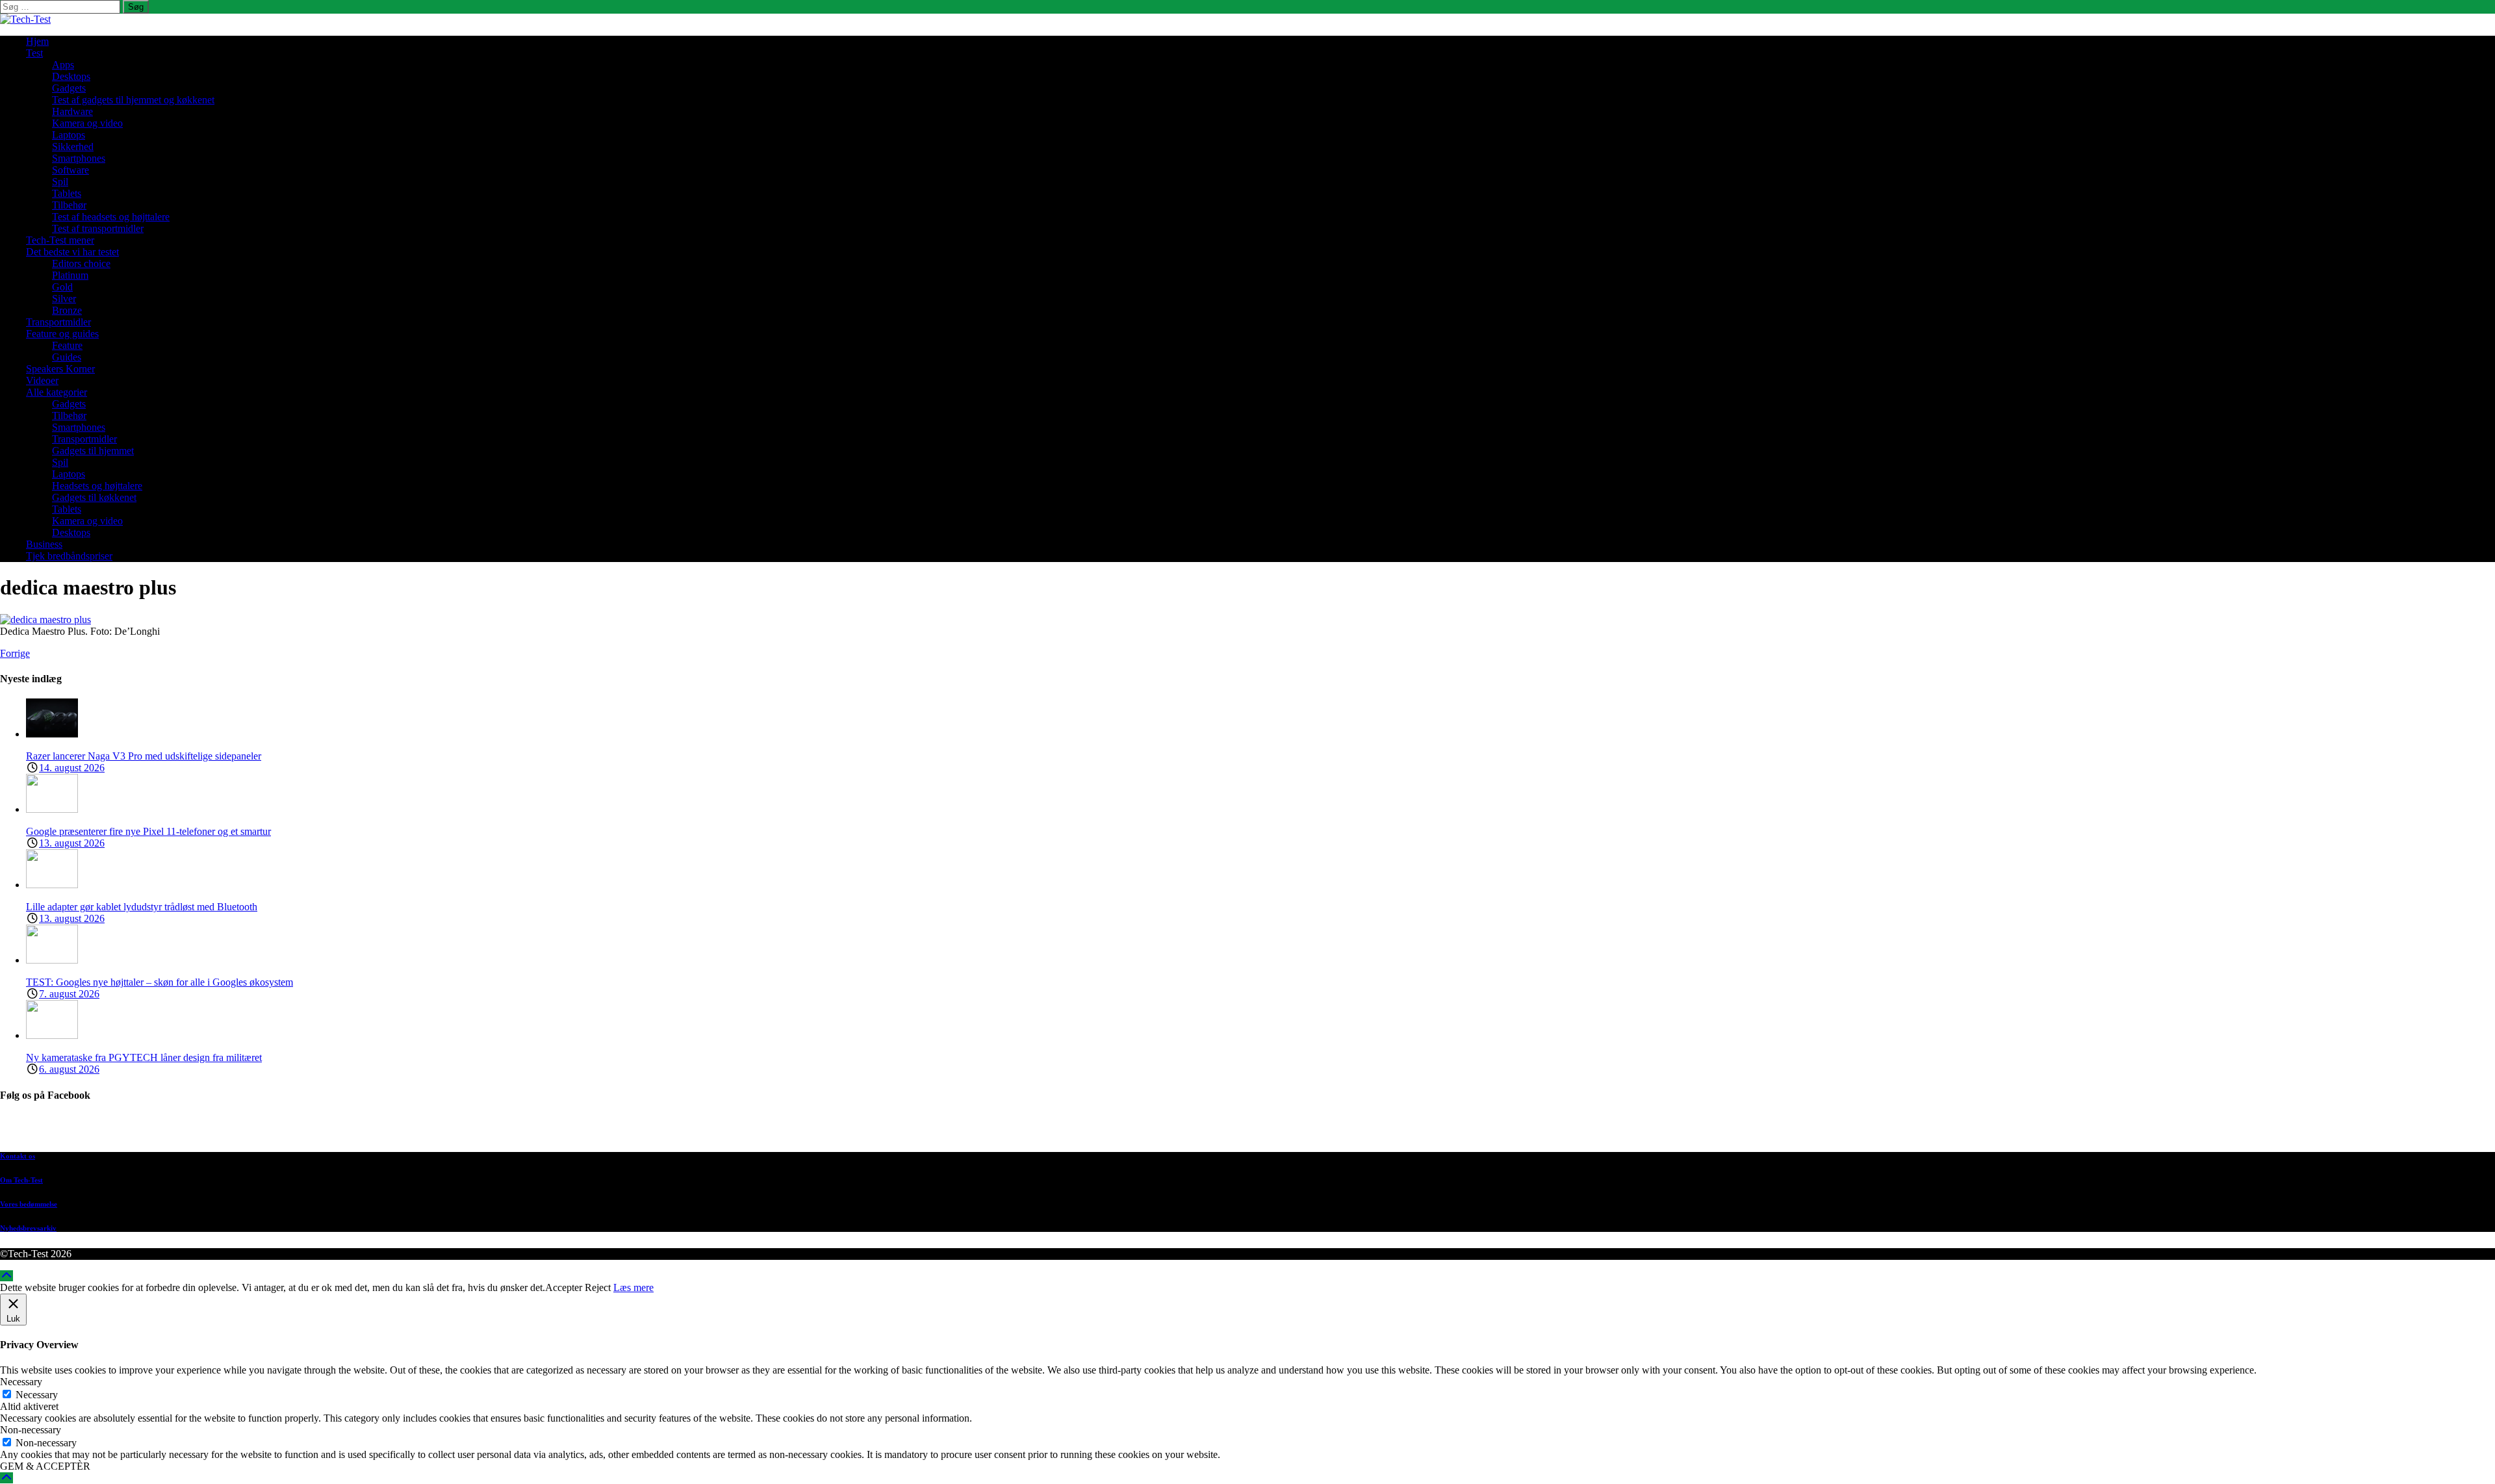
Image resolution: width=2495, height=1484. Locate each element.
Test (34, 53)
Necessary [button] (21, 1382)
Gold (62, 287)
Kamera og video (87, 123)
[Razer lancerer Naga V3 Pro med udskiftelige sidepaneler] (52, 734)
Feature (67, 345)
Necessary (37, 1395)
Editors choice (81, 263)
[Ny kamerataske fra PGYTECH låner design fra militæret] (52, 1035)
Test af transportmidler (98, 228)
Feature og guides (62, 334)
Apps (63, 65)
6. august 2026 (69, 1069)
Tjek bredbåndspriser (69, 556)
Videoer (42, 380)
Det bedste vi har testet (72, 252)
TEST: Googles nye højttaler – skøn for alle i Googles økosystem (160, 982)
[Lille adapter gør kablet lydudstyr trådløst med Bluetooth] (52, 885)
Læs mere (633, 1287)
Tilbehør (69, 205)
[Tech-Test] (25, 19)
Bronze (67, 310)
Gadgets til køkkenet (94, 497)
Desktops (71, 76)
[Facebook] (1260, 1130)
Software (70, 170)
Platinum (70, 275)
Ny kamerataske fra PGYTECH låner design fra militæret (144, 1057)
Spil (60, 182)
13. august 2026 (72, 843)
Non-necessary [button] (31, 1430)
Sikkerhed (73, 147)
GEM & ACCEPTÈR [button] (45, 1466)
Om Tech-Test (21, 1180)
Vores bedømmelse (29, 1204)
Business (44, 544)
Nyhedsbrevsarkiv (28, 1228)
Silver (64, 299)
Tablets (67, 193)
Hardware (72, 111)
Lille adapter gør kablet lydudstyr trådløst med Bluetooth (142, 907)
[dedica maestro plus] (45, 620)
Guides (67, 357)
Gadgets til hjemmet (93, 451)
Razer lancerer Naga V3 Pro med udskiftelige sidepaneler (144, 756)
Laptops (69, 135)
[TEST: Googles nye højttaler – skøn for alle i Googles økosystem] (52, 960)
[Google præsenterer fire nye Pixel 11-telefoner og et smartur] (52, 809)
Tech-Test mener (60, 240)
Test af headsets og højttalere (111, 217)
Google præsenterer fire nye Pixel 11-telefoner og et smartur (148, 831)
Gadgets (69, 88)
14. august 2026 (72, 768)
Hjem (37, 41)
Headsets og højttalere (97, 486)
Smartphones (79, 158)
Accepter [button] (564, 1287)
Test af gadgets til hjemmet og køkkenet (133, 100)
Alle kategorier (57, 392)
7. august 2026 (69, 994)
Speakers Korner (60, 369)
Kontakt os (18, 1156)
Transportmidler (58, 322)
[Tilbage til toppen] (6, 1276)
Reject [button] (598, 1287)
